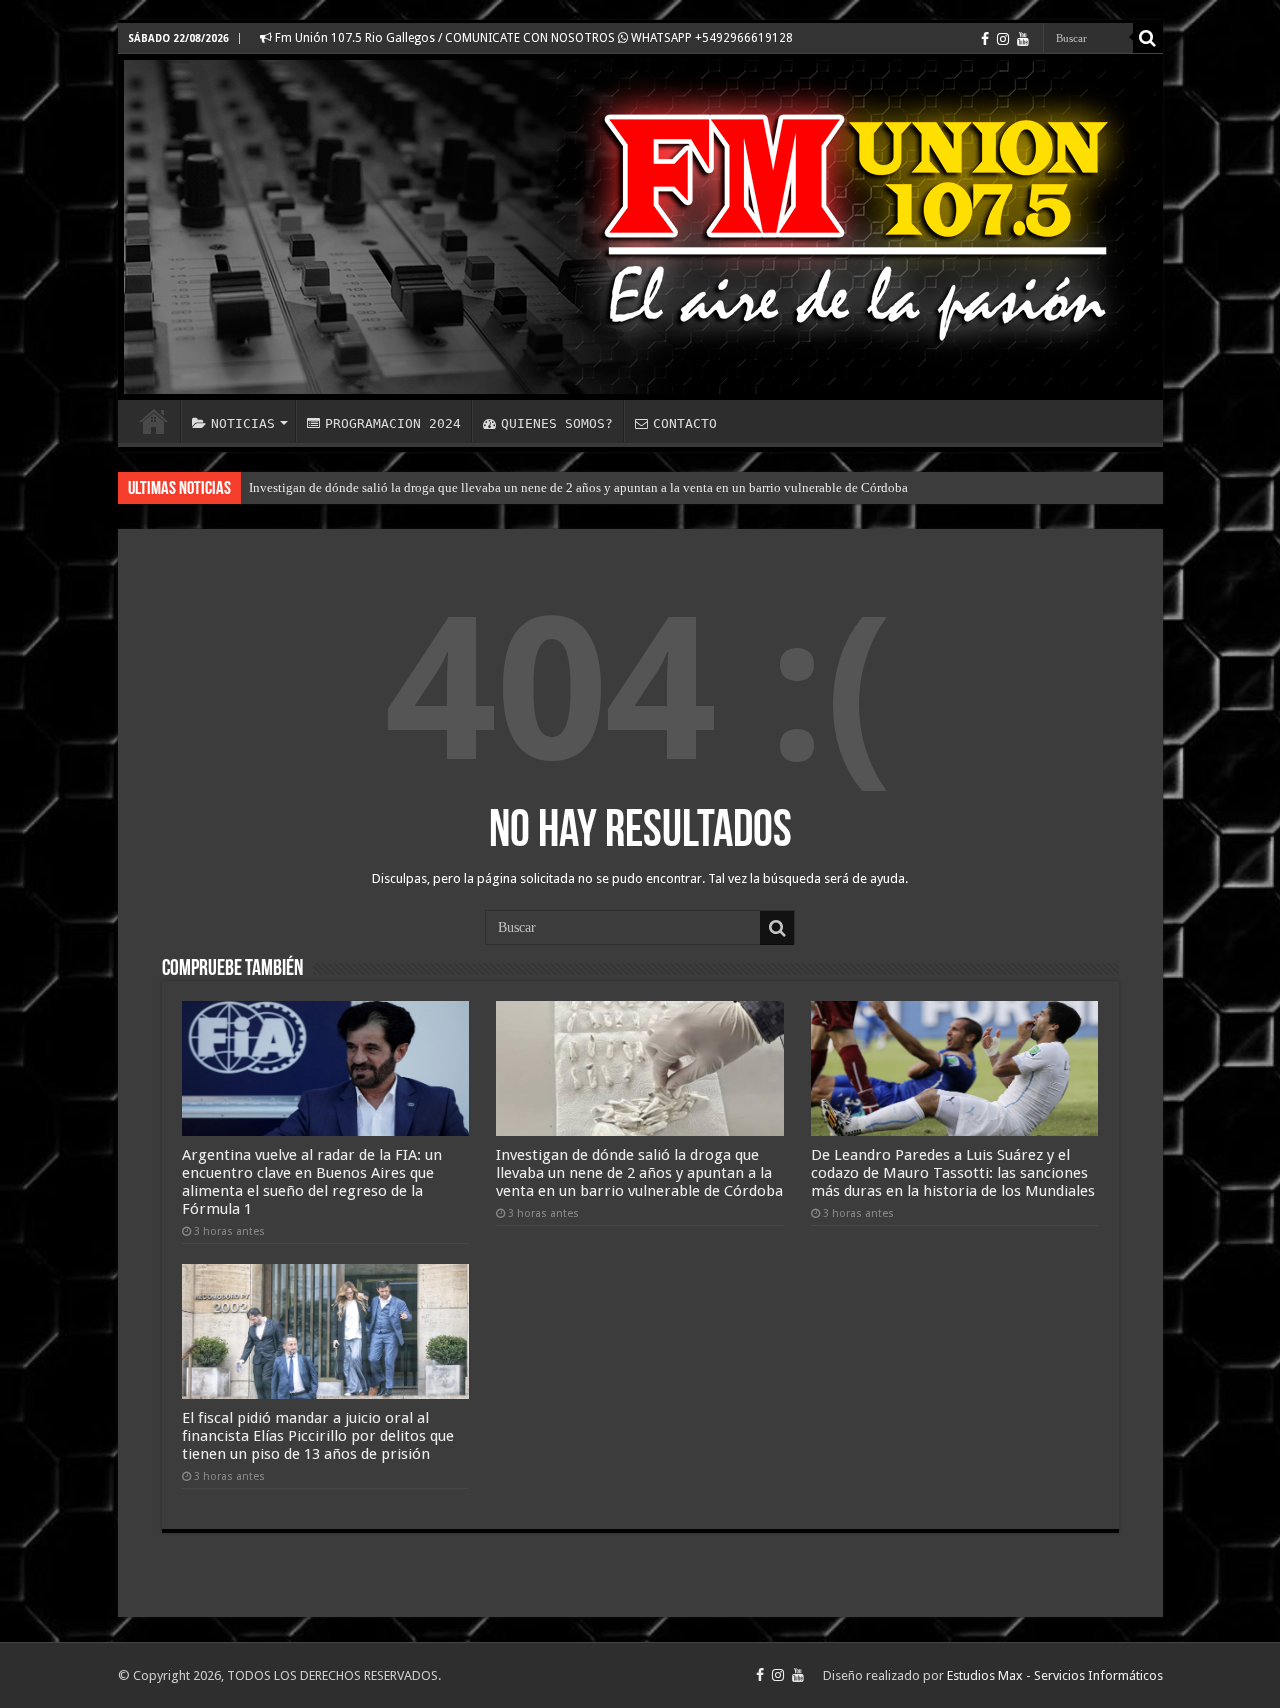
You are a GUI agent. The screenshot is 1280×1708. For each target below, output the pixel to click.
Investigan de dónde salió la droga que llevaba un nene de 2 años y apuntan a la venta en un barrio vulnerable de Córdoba (578, 487)
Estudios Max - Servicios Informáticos (1055, 1675)
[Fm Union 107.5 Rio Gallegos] (640, 227)
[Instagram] (1003, 39)
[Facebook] (985, 39)
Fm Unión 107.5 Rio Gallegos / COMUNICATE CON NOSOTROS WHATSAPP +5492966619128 (532, 38)
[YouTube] (1023, 39)
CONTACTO (685, 423)
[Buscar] (1148, 38)
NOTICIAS (243, 423)
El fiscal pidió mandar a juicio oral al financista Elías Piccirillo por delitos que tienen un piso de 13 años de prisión (318, 1436)
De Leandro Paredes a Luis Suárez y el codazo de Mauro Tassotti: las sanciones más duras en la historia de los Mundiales (953, 1173)
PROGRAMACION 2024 (393, 423)
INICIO (154, 421)
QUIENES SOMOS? (557, 423)
